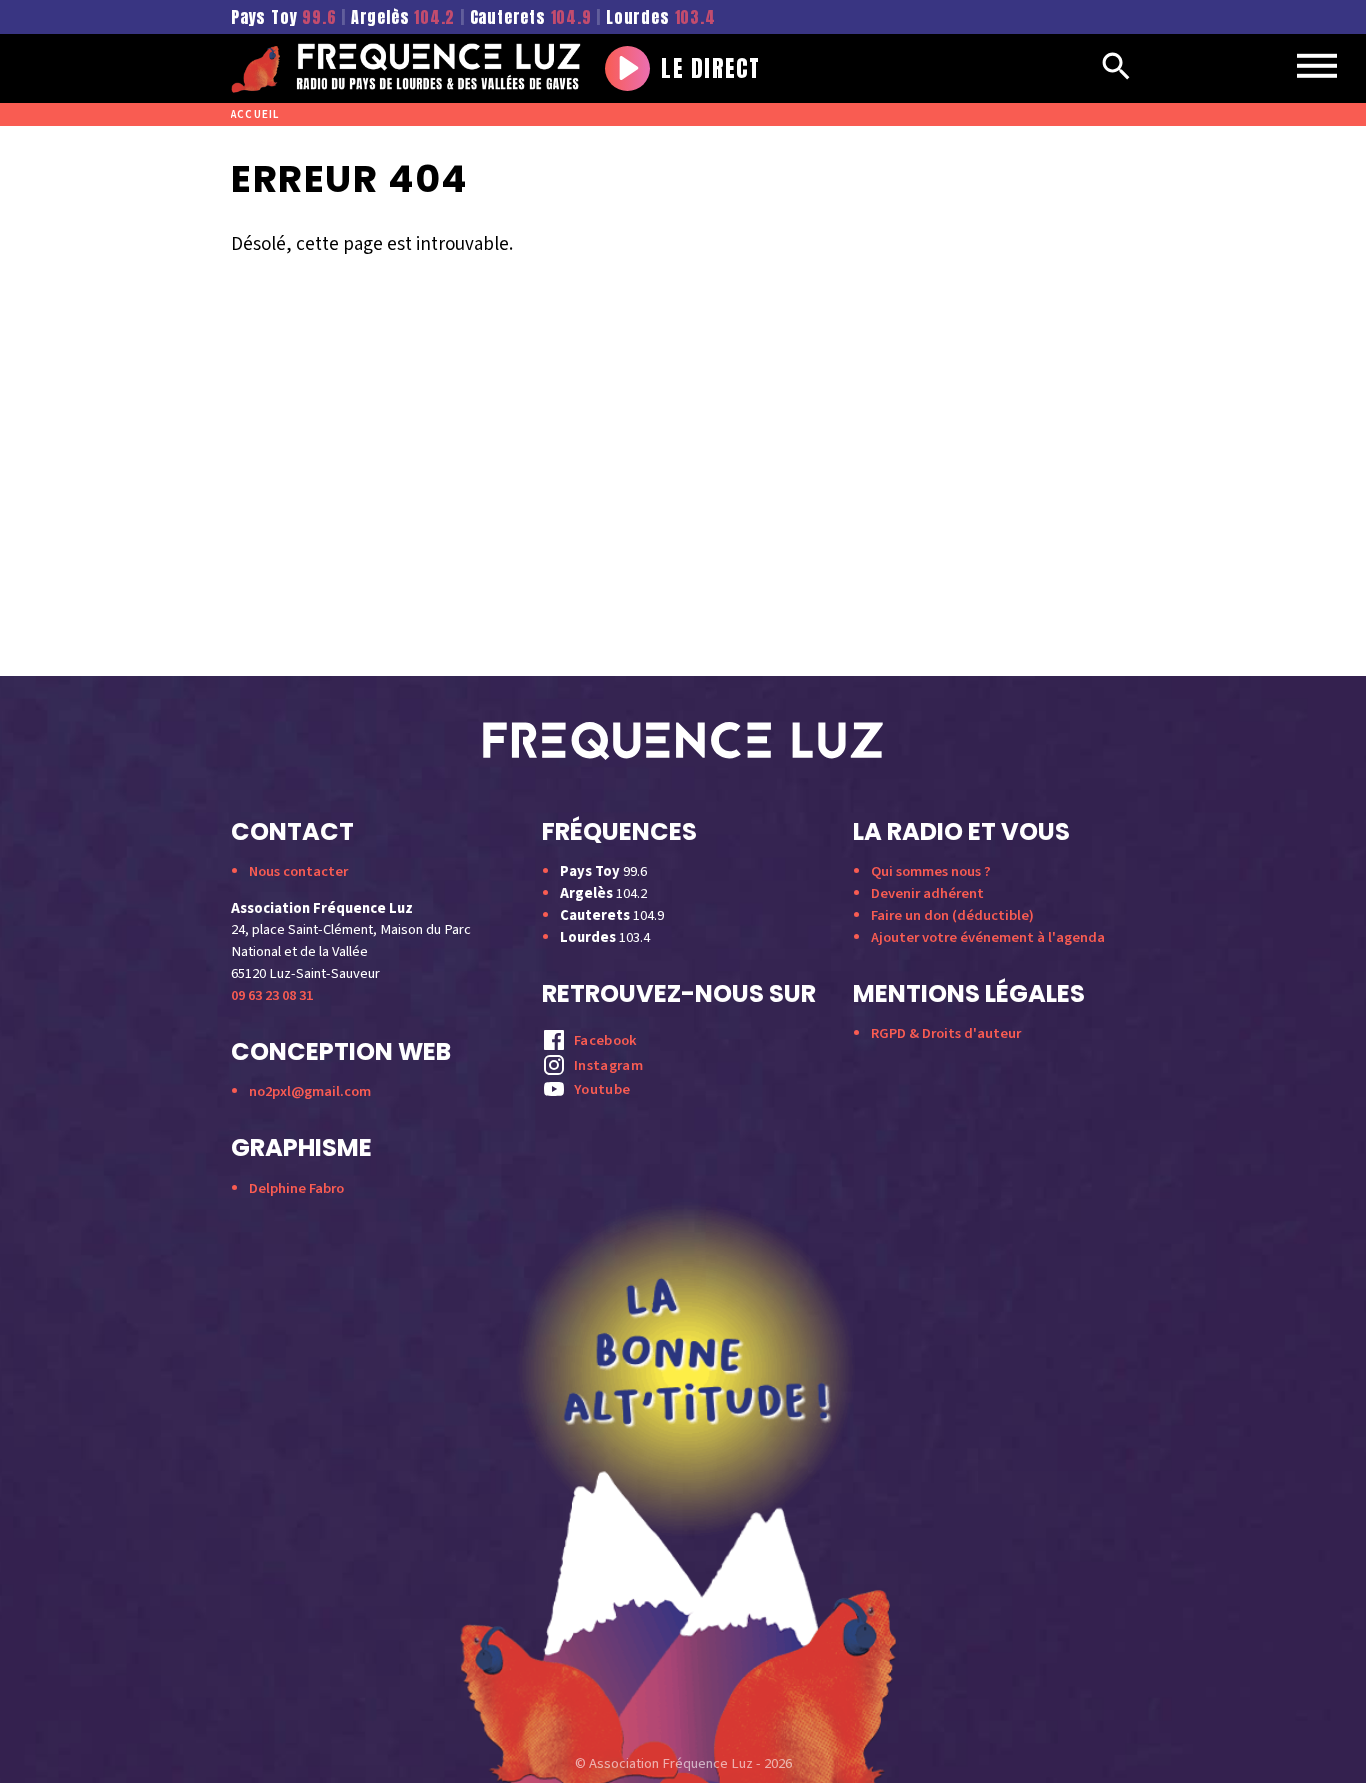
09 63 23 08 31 (272, 995)
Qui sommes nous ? (931, 871)
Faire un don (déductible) (952, 915)
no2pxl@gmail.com (310, 1091)
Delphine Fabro (296, 1188)
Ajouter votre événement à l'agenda (988, 937)
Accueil (255, 114)
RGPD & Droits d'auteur (946, 1033)
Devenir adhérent (927, 893)
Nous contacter (298, 871)
